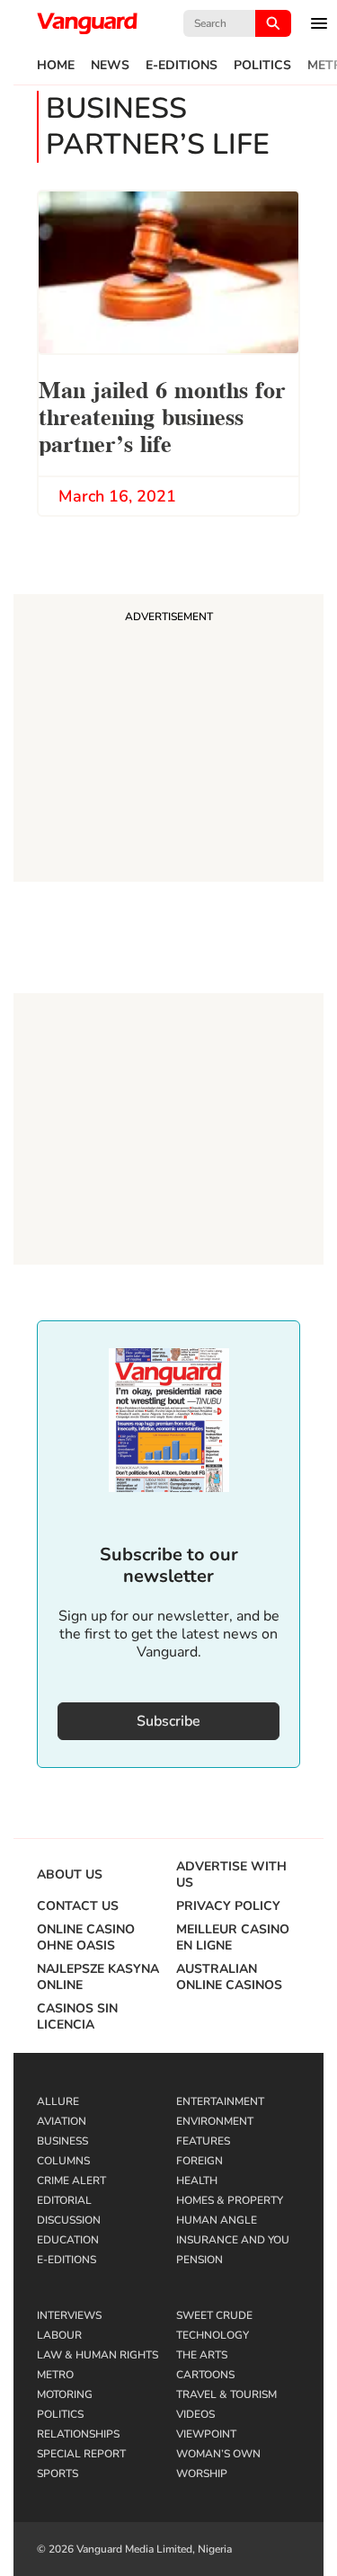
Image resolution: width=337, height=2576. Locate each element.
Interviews (69, 2315)
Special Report (81, 2454)
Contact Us (78, 1906)
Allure (58, 2101)
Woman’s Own (218, 2454)
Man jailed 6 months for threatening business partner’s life (162, 415)
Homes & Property (230, 2200)
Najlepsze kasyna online (98, 1977)
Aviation (62, 2121)
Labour (59, 2335)
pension (200, 2260)
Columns (63, 2161)
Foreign (200, 2161)
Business (62, 2141)
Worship (202, 2474)
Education (68, 2240)
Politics (262, 66)
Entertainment (220, 2101)
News (110, 66)
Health (197, 2181)
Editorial (64, 2200)
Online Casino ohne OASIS (86, 1938)
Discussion (69, 2220)
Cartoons (205, 2375)
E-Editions (182, 66)
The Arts (202, 2355)
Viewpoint (206, 2434)
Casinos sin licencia (77, 2017)
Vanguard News (87, 23)
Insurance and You (233, 2240)
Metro (55, 2375)
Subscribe (168, 1721)
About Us (70, 1875)
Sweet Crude (214, 2315)
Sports (58, 2474)
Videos (195, 2414)
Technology (213, 2335)
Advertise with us (231, 1875)
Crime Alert (71, 2181)
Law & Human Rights (98, 2355)
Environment (215, 2121)
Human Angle (217, 2220)
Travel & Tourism (226, 2394)
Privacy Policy (228, 1906)
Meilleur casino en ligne (233, 1938)
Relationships (78, 2434)
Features (203, 2141)
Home (56, 66)
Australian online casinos (229, 1977)
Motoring (65, 2394)
